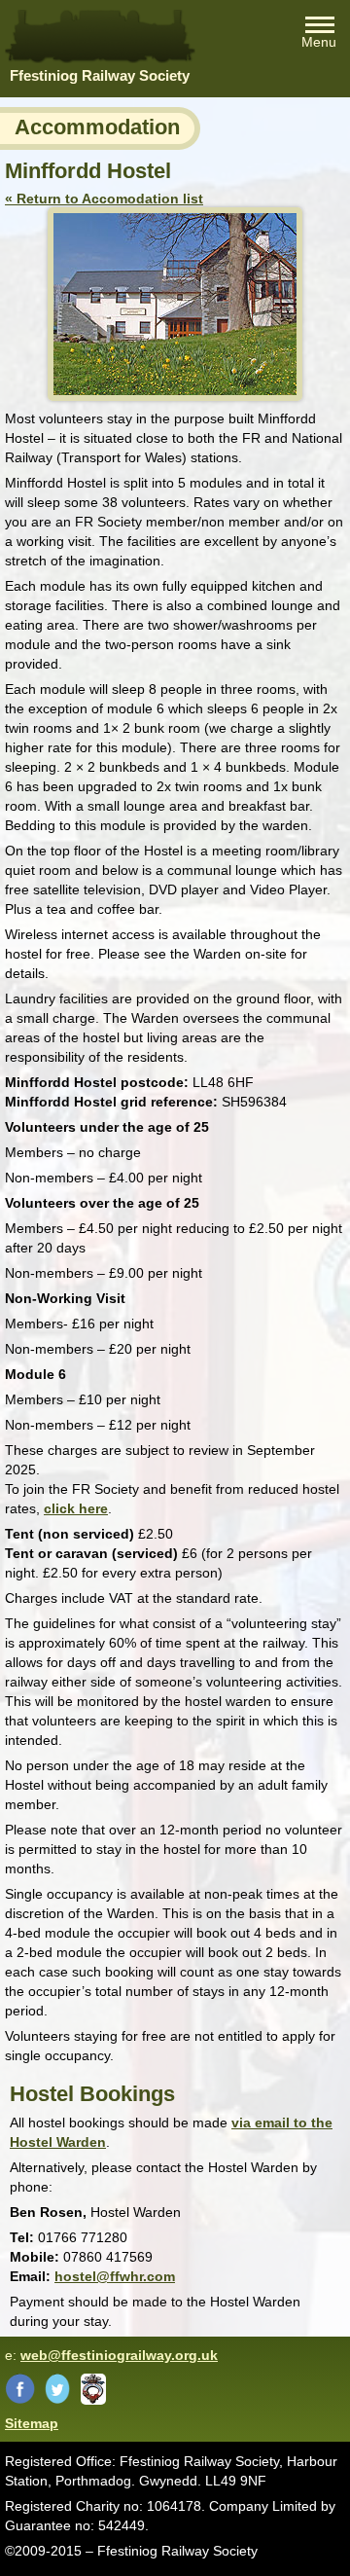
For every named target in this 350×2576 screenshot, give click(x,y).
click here (76, 1508)
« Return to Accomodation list (104, 199)
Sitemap (32, 2423)
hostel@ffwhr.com (115, 2276)
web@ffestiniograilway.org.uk (119, 2355)
